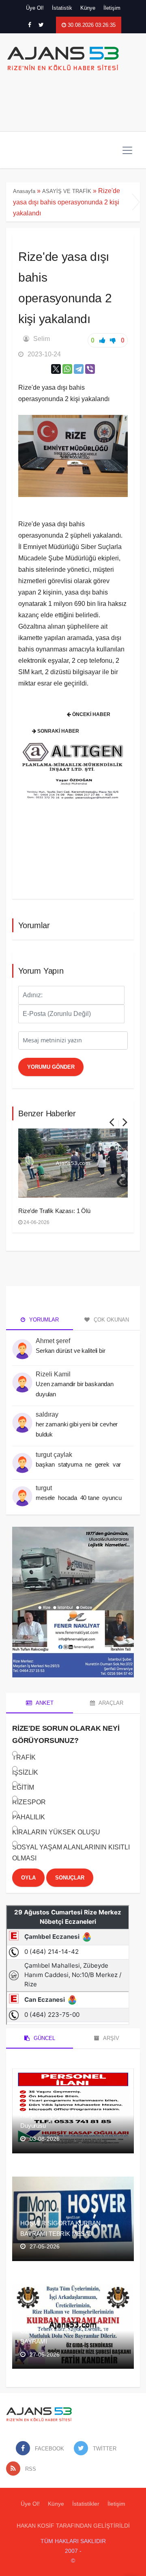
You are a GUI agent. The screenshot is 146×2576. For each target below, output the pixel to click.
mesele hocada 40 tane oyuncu (79, 1498)
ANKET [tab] (44, 1703)
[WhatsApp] (67, 369)
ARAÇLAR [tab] (110, 1703)
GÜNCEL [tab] (44, 2038)
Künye (88, 8)
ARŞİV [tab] (111, 2038)
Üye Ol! (35, 8)
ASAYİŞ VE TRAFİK (67, 191)
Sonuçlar (70, 1878)
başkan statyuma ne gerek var (79, 1464)
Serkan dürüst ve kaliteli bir (71, 1351)
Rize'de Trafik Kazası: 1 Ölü (54, 1211)
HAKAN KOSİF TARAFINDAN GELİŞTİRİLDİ (73, 2526)
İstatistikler (86, 2504)
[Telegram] (79, 369)
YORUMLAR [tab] (43, 1320)
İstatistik (62, 8)
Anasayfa (24, 191)
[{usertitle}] (22, 1344)
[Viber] (90, 369)
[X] (56, 369)
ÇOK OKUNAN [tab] (111, 1320)
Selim (42, 339)
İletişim (112, 8)
